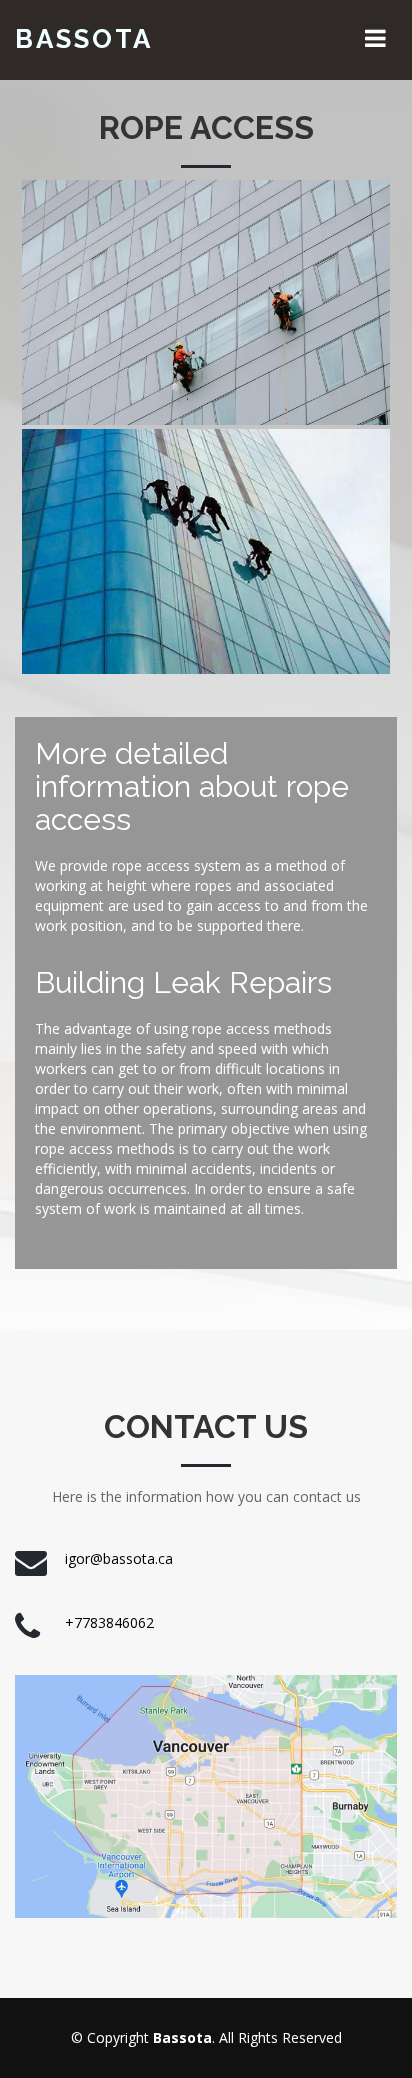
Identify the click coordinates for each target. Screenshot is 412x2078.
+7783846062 (109, 1622)
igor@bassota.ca (119, 1558)
